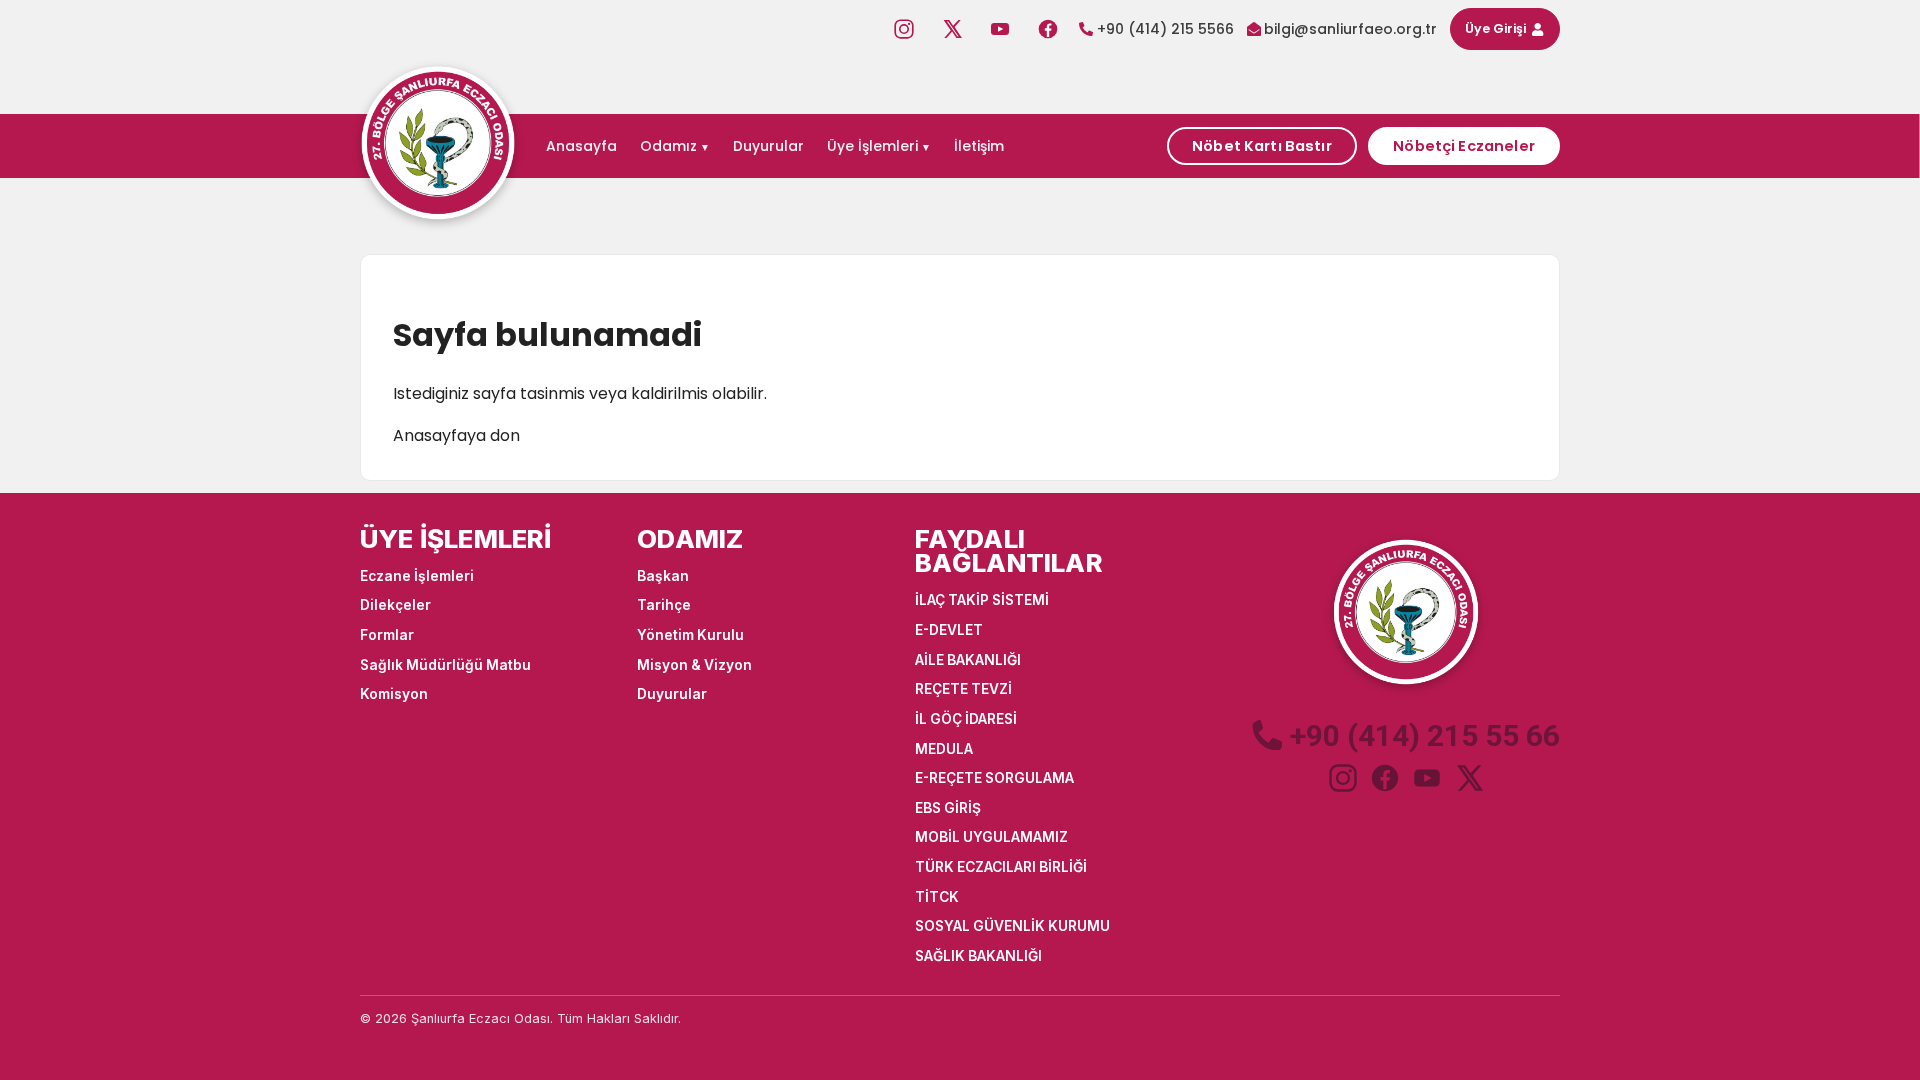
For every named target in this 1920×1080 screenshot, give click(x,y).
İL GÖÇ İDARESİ (966, 719)
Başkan (663, 576)
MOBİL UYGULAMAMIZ (991, 837)
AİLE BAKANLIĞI (968, 660)
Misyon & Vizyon (694, 665)
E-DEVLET (949, 630)
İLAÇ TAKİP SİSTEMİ (982, 600)
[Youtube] (1000, 29)
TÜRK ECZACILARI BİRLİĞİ (1001, 867)
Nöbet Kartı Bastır (1262, 146)
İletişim (979, 146)
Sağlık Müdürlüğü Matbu (445, 665)
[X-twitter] (952, 29)
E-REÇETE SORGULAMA (994, 778)
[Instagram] (904, 29)
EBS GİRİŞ (948, 808)
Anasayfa (581, 146)
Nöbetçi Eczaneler (1463, 146)
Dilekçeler (395, 605)
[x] (1469, 778)
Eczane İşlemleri (417, 576)
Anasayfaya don (456, 435)
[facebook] (1385, 778)
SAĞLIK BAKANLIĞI (978, 956)
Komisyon (394, 694)
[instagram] (1343, 778)
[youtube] (1427, 778)
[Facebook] (1048, 29)
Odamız (668, 146)
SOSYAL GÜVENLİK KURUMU (1012, 926)
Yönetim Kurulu (690, 635)
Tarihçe (664, 605)
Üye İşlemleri (872, 146)
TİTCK (937, 897)
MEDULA (944, 749)
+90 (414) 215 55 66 (1425, 736)
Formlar (387, 635)
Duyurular (768, 146)
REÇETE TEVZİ (963, 689)
